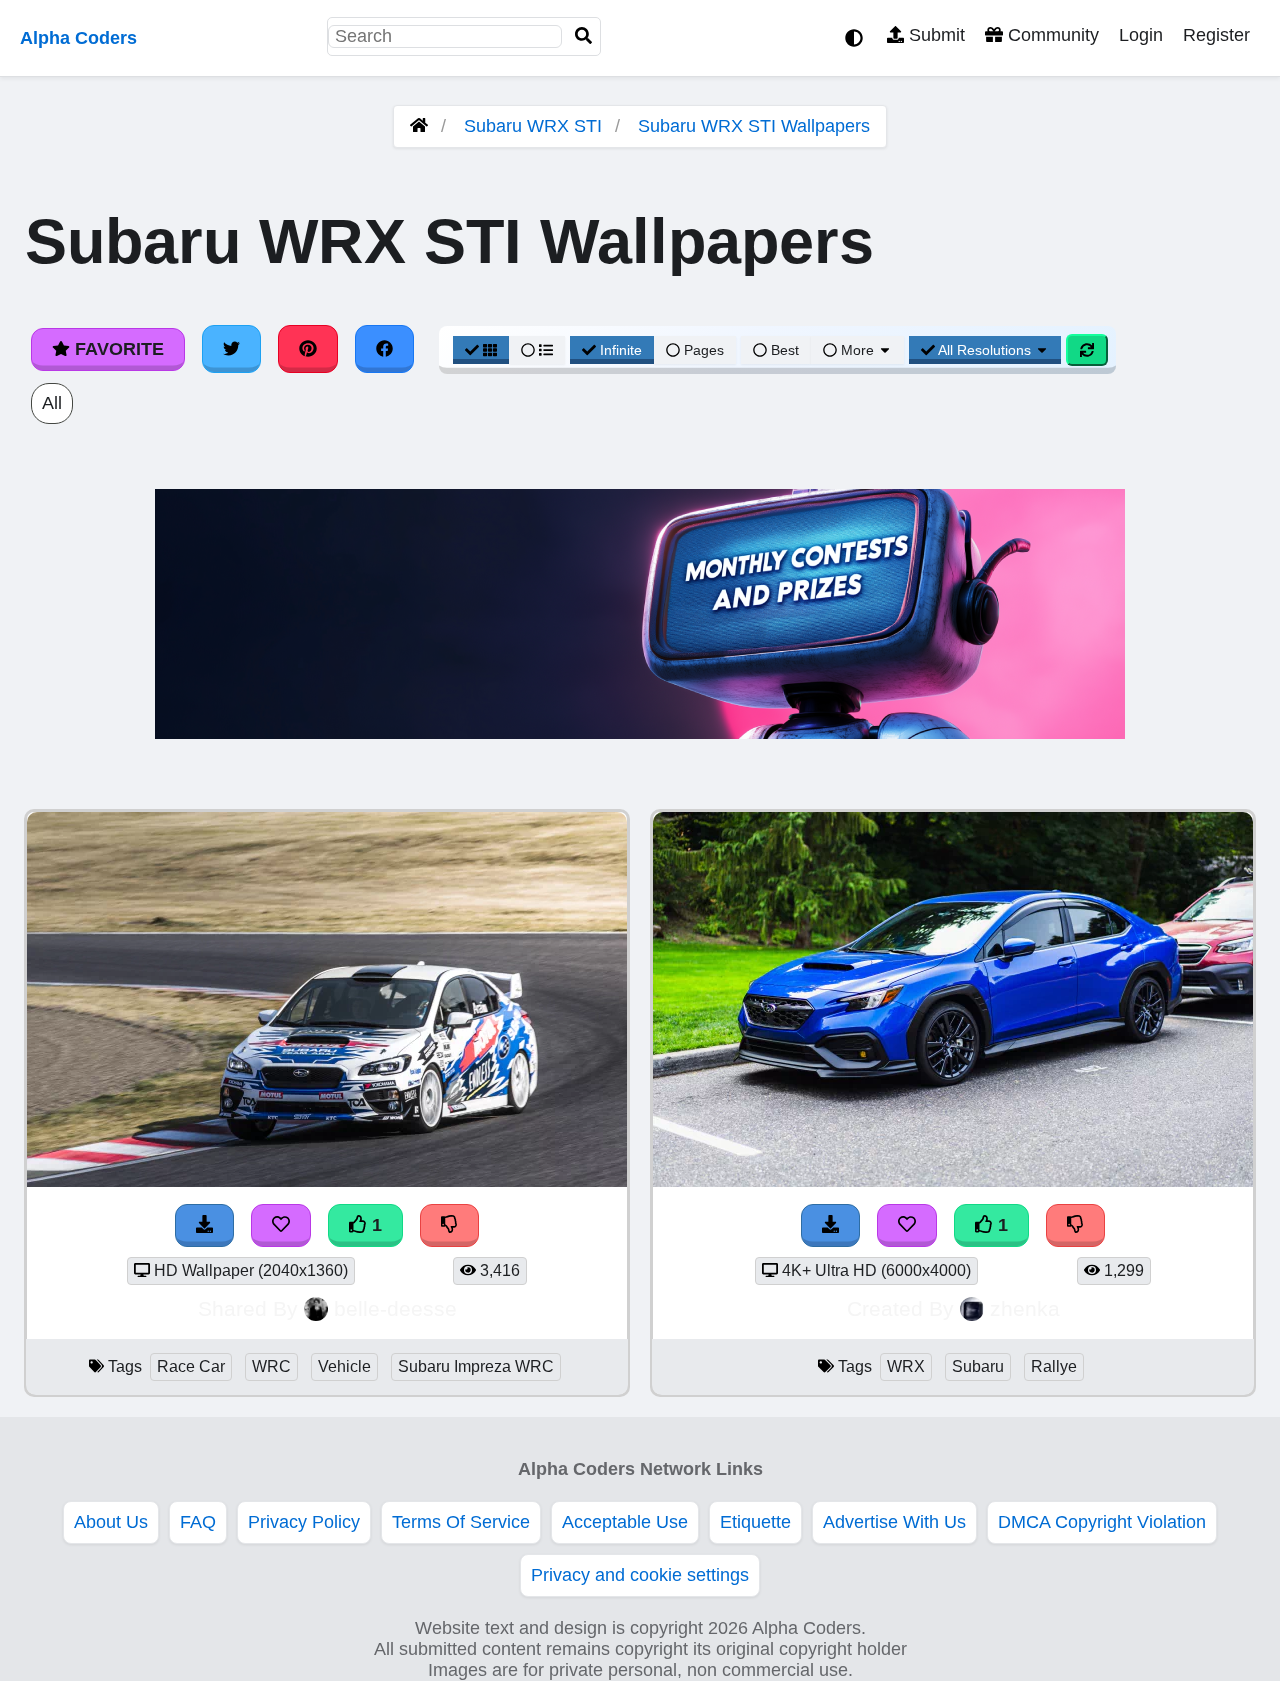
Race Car (191, 1366)
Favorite (117, 349)
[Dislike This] (450, 1225)
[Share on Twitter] (232, 349)
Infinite (621, 350)
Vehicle (344, 1366)
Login (1141, 35)
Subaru (978, 1366)
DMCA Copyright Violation (1102, 1522)
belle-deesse (395, 1308)
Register (1216, 35)
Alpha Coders (78, 38)
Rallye (1054, 1366)
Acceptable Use (625, 1522)
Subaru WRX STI (533, 126)
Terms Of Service (461, 1522)
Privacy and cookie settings (640, 1575)
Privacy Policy (304, 1522)
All (52, 403)
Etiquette (755, 1522)
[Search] (584, 36)
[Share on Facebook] (385, 349)
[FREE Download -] (205, 1225)
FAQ (198, 1522)
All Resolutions (985, 350)
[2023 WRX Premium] (953, 1181)
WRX (906, 1366)
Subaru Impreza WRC (476, 1366)
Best (783, 350)
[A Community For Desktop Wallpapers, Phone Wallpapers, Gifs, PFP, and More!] (419, 126)
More (857, 350)
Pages (704, 350)
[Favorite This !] (281, 1225)
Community (1051, 35)
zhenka (1025, 1308)
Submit (934, 35)
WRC (271, 1366)
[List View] (537, 350)
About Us (111, 1522)
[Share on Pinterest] (308, 349)
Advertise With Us (894, 1522)
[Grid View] (481, 350)
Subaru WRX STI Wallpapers (754, 126)
